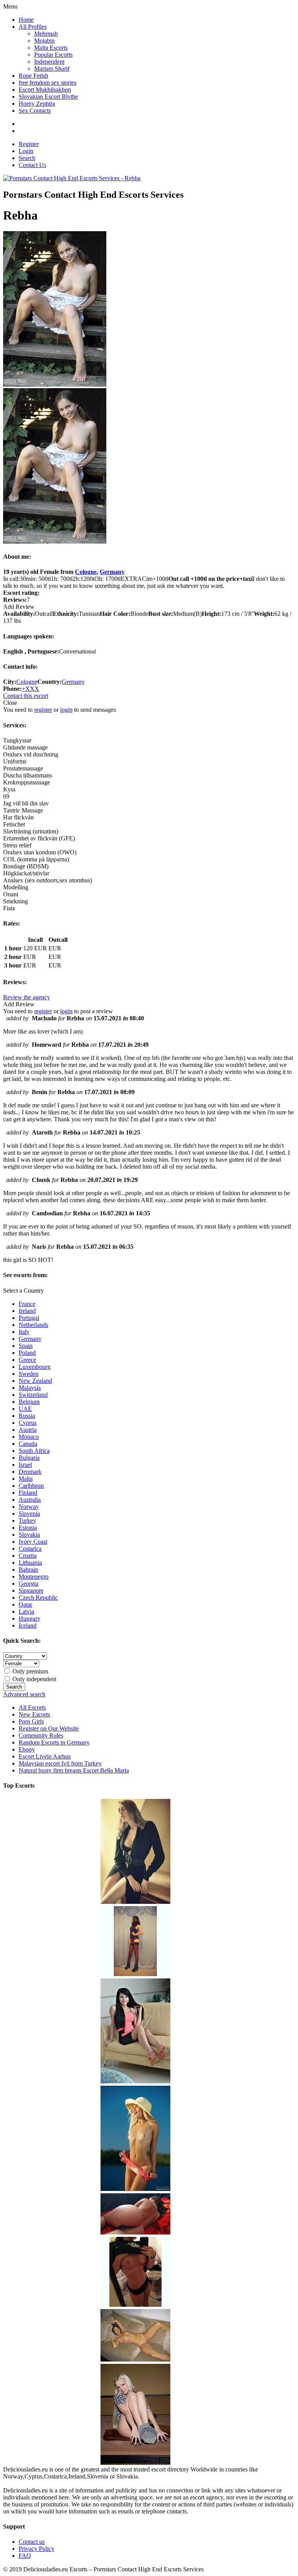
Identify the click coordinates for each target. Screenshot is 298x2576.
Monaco (29, 1437)
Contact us (32, 2542)
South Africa (34, 1451)
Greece (27, 1360)
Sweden (29, 1374)
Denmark (30, 1472)
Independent (49, 62)
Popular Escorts (53, 55)
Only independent (34, 1679)
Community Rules (41, 1735)
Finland (28, 1493)
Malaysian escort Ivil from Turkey (60, 1763)
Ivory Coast (33, 1542)
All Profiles (33, 27)
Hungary (29, 1618)
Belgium (29, 1402)
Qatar (25, 1604)
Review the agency (27, 997)
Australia (30, 1500)
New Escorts (34, 1714)
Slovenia (29, 1514)
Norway (29, 1507)
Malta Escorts (51, 48)
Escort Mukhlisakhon (45, 90)
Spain (26, 1346)
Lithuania (30, 1563)
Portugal (29, 1318)
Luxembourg (35, 1367)
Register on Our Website (49, 1728)
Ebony (27, 1749)
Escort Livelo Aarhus (45, 1756)
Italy (24, 1332)
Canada (28, 1444)
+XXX (30, 689)
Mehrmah (46, 34)
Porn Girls (31, 1721)
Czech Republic (38, 1597)
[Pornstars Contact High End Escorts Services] (72, 178)
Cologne (86, 572)
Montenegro (34, 1576)
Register (29, 144)
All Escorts (32, 1707)
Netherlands (33, 1325)
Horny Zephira (37, 104)
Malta (26, 1479)
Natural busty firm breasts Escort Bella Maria (74, 1770)
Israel (25, 1465)
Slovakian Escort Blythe (48, 97)
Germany (112, 572)
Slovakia (29, 1535)
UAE (25, 1409)
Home (26, 20)
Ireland (27, 1311)
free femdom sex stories (48, 83)
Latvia (26, 1611)
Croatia (28, 1556)
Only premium (29, 1671)
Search (27, 158)
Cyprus (28, 1423)
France (27, 1304)
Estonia (28, 1528)
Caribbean (31, 1486)
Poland (27, 1353)
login (66, 710)
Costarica (30, 1549)
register (43, 710)
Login (26, 151)
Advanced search (24, 1694)
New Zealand (35, 1381)
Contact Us (32, 165)
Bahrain (28, 1569)
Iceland (28, 1625)
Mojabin (44, 41)
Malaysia (30, 1388)
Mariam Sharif (52, 69)
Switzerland (33, 1395)
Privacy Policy (36, 2549)
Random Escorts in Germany (54, 1742)
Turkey (27, 1521)
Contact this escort (26, 696)
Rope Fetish (33, 76)
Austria (28, 1430)
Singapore (31, 1590)
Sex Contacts (35, 111)
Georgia (29, 1583)
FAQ (25, 2556)
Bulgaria (29, 1458)
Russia (27, 1416)
